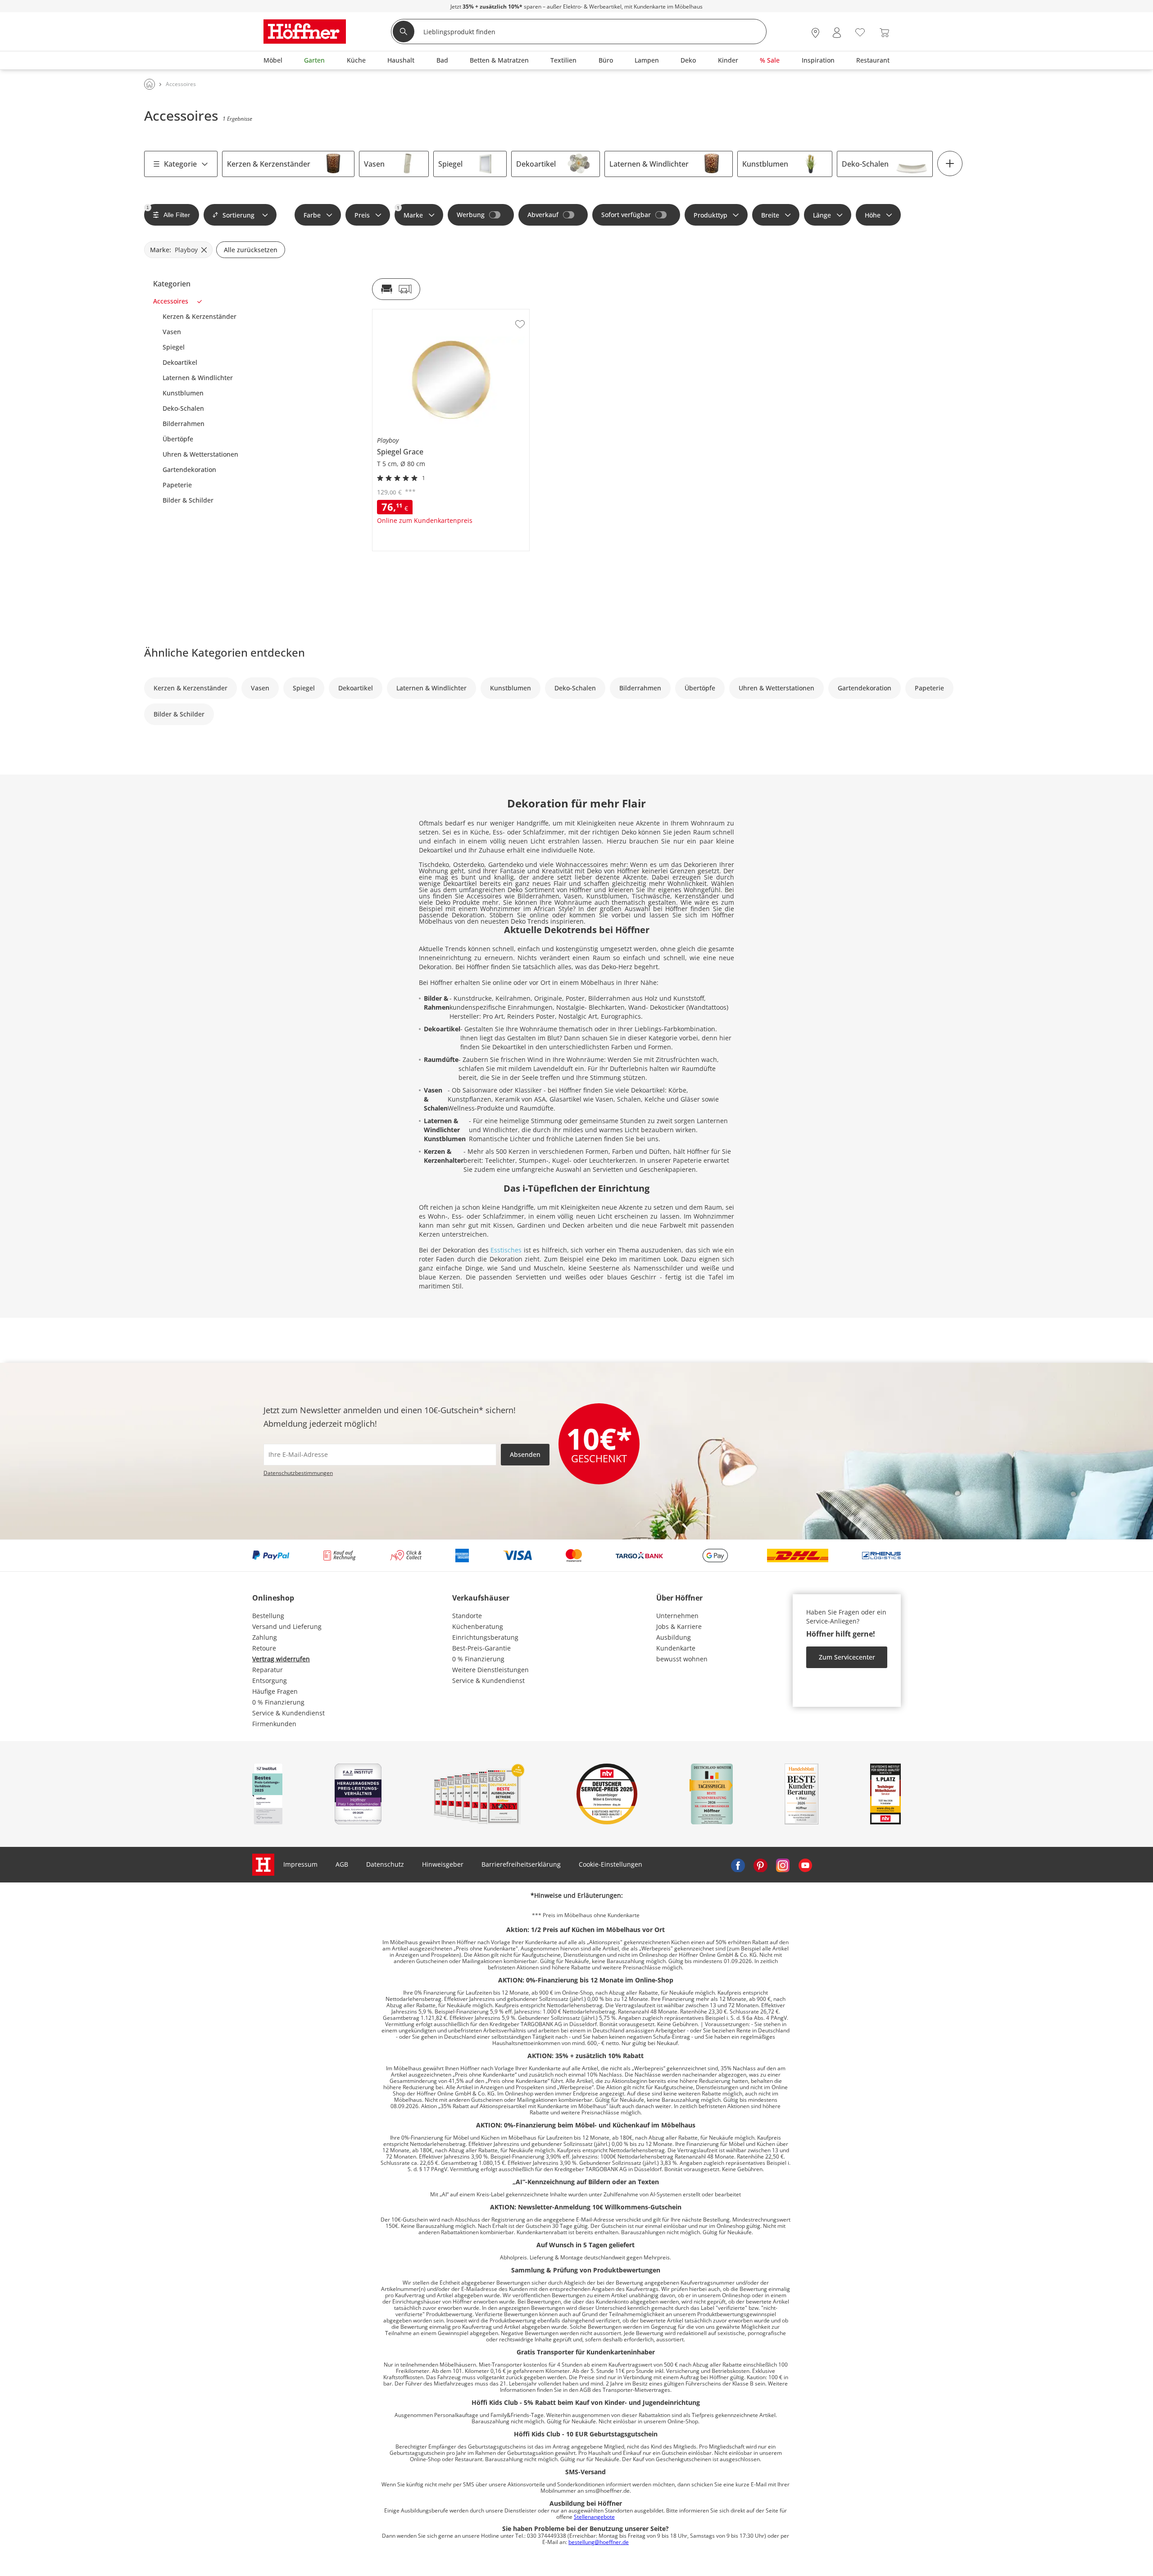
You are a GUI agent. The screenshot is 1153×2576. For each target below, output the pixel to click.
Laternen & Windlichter (649, 164)
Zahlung (265, 1637)
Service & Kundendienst (288, 1713)
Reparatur (268, 1670)
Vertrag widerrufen (281, 1659)
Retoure (264, 1648)
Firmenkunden (274, 1724)
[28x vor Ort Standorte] (815, 33)
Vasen (374, 164)
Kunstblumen (765, 164)
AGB (342, 1864)
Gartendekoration (189, 470)
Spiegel (450, 164)
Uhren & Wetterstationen (200, 454)
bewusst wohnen (682, 1659)
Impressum (300, 1864)
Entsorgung (270, 1680)
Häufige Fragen (275, 1691)
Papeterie (177, 485)
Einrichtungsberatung (485, 1637)
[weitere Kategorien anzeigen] (950, 163)
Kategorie (180, 164)
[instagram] (783, 1864)
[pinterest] (760, 1864)
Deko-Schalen (865, 164)
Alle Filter (168, 212)
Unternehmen (677, 1616)
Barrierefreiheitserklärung (521, 1864)
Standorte (467, 1616)
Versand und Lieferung (287, 1626)
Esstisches (507, 1250)
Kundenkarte (676, 1648)
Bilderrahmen (184, 424)
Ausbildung (674, 1637)
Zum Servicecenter (847, 1657)
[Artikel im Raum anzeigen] (396, 289)
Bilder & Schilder (188, 500)
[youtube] (805, 1864)
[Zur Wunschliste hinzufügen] (520, 324)
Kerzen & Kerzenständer (269, 164)
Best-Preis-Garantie (481, 1648)
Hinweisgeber (443, 1864)
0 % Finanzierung (278, 1702)
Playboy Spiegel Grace (406, 313)
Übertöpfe (178, 439)
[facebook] (738, 1864)
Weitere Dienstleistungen (490, 1670)
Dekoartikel (536, 164)
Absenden (525, 1454)
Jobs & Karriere (679, 1626)
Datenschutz (385, 1864)
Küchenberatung (478, 1626)
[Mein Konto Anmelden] (837, 33)
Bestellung (268, 1616)
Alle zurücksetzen (251, 250)
